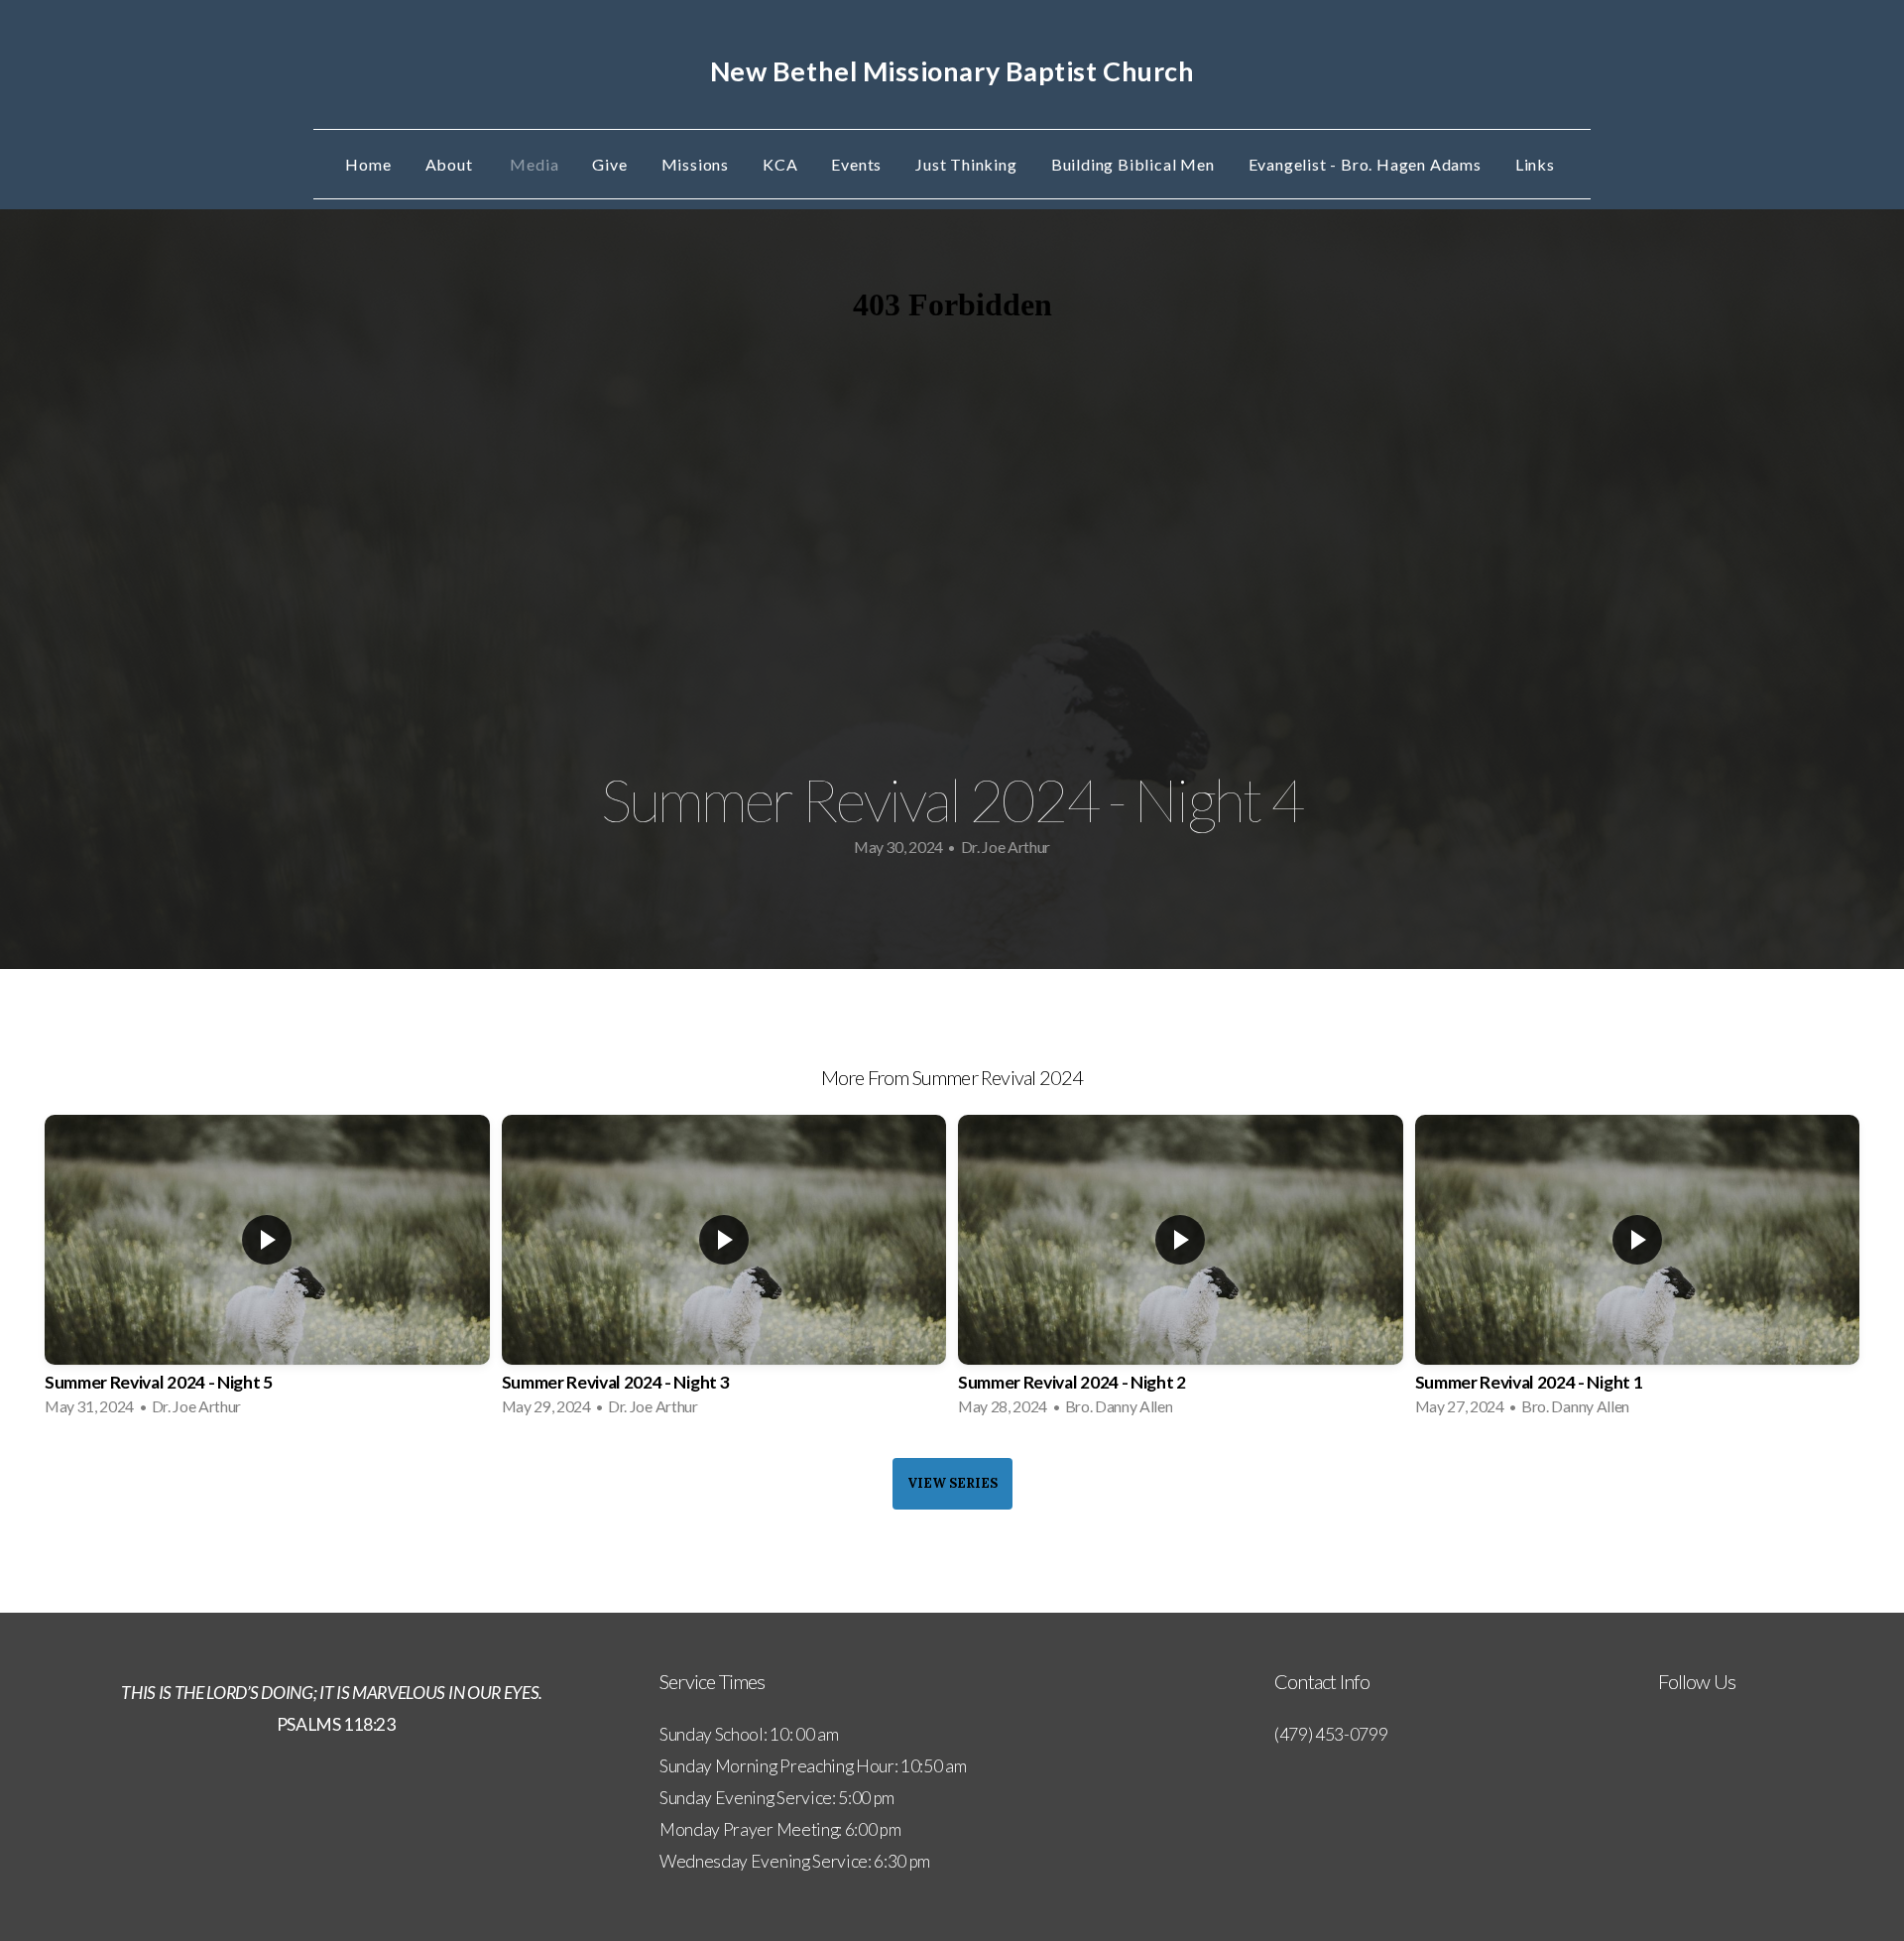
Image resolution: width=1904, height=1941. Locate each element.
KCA (780, 164)
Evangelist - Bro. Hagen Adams (1365, 164)
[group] (267, 1272)
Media (534, 164)
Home (368, 164)
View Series (952, 1483)
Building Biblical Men (1133, 164)
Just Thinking (966, 164)
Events (856, 164)
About (451, 164)
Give (609, 164)
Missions (695, 164)
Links (1537, 164)
